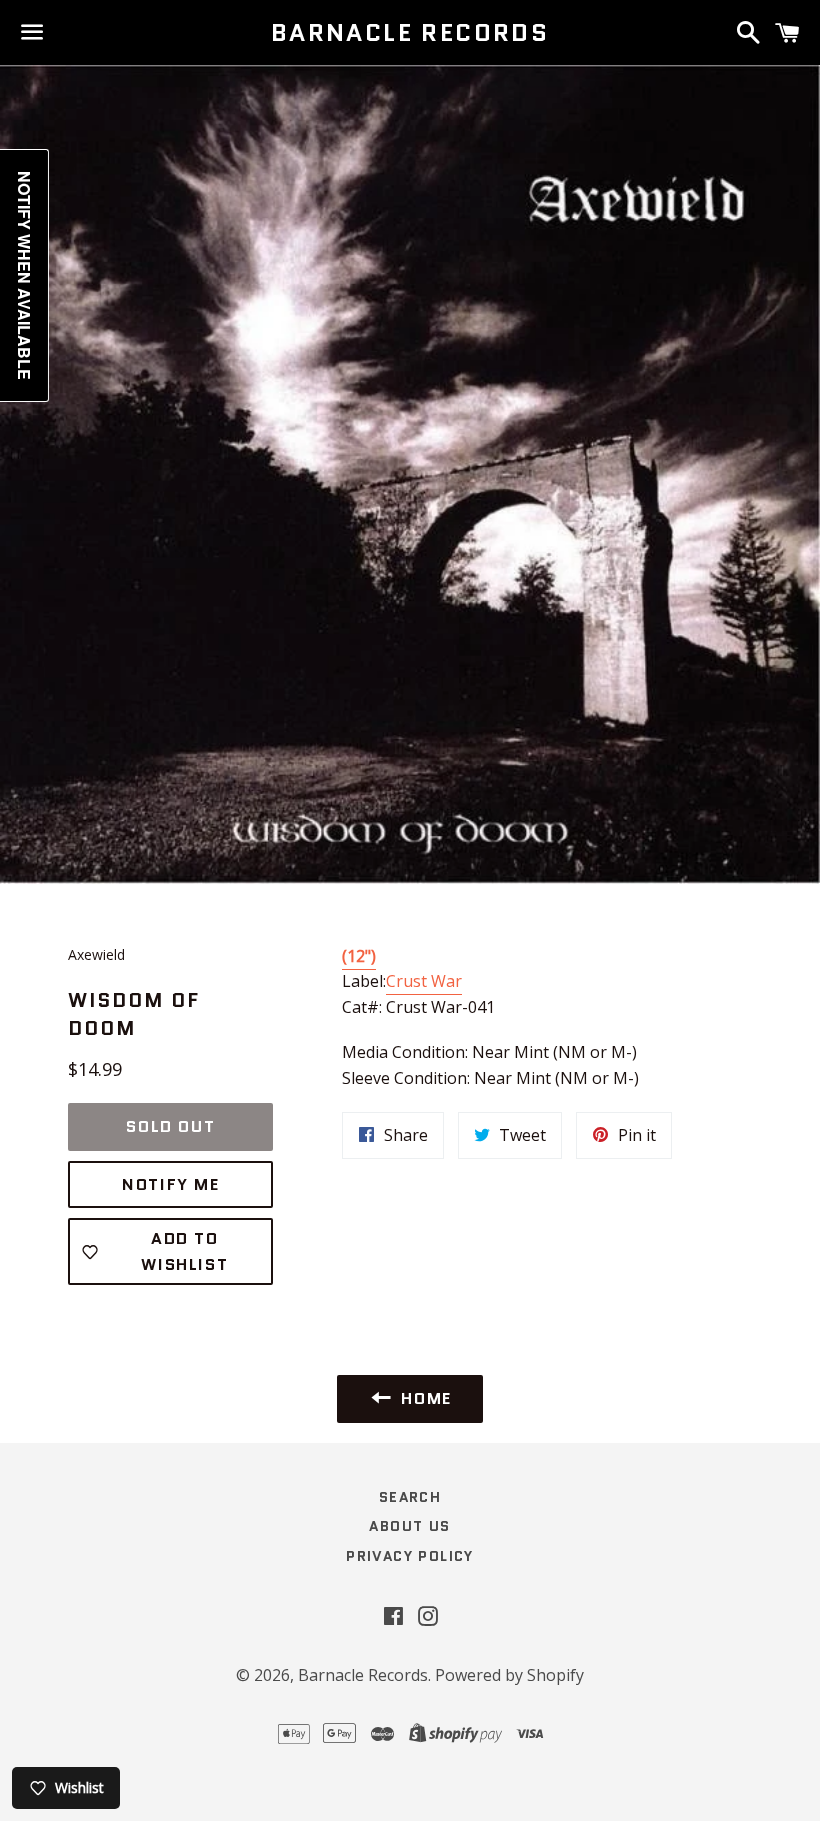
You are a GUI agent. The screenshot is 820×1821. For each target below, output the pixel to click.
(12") (359, 956)
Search (410, 1497)
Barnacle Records (410, 33)
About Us (409, 1526)
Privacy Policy (410, 1556)
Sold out (170, 1126)
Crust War (424, 981)
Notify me (170, 1184)
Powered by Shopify (509, 1675)
